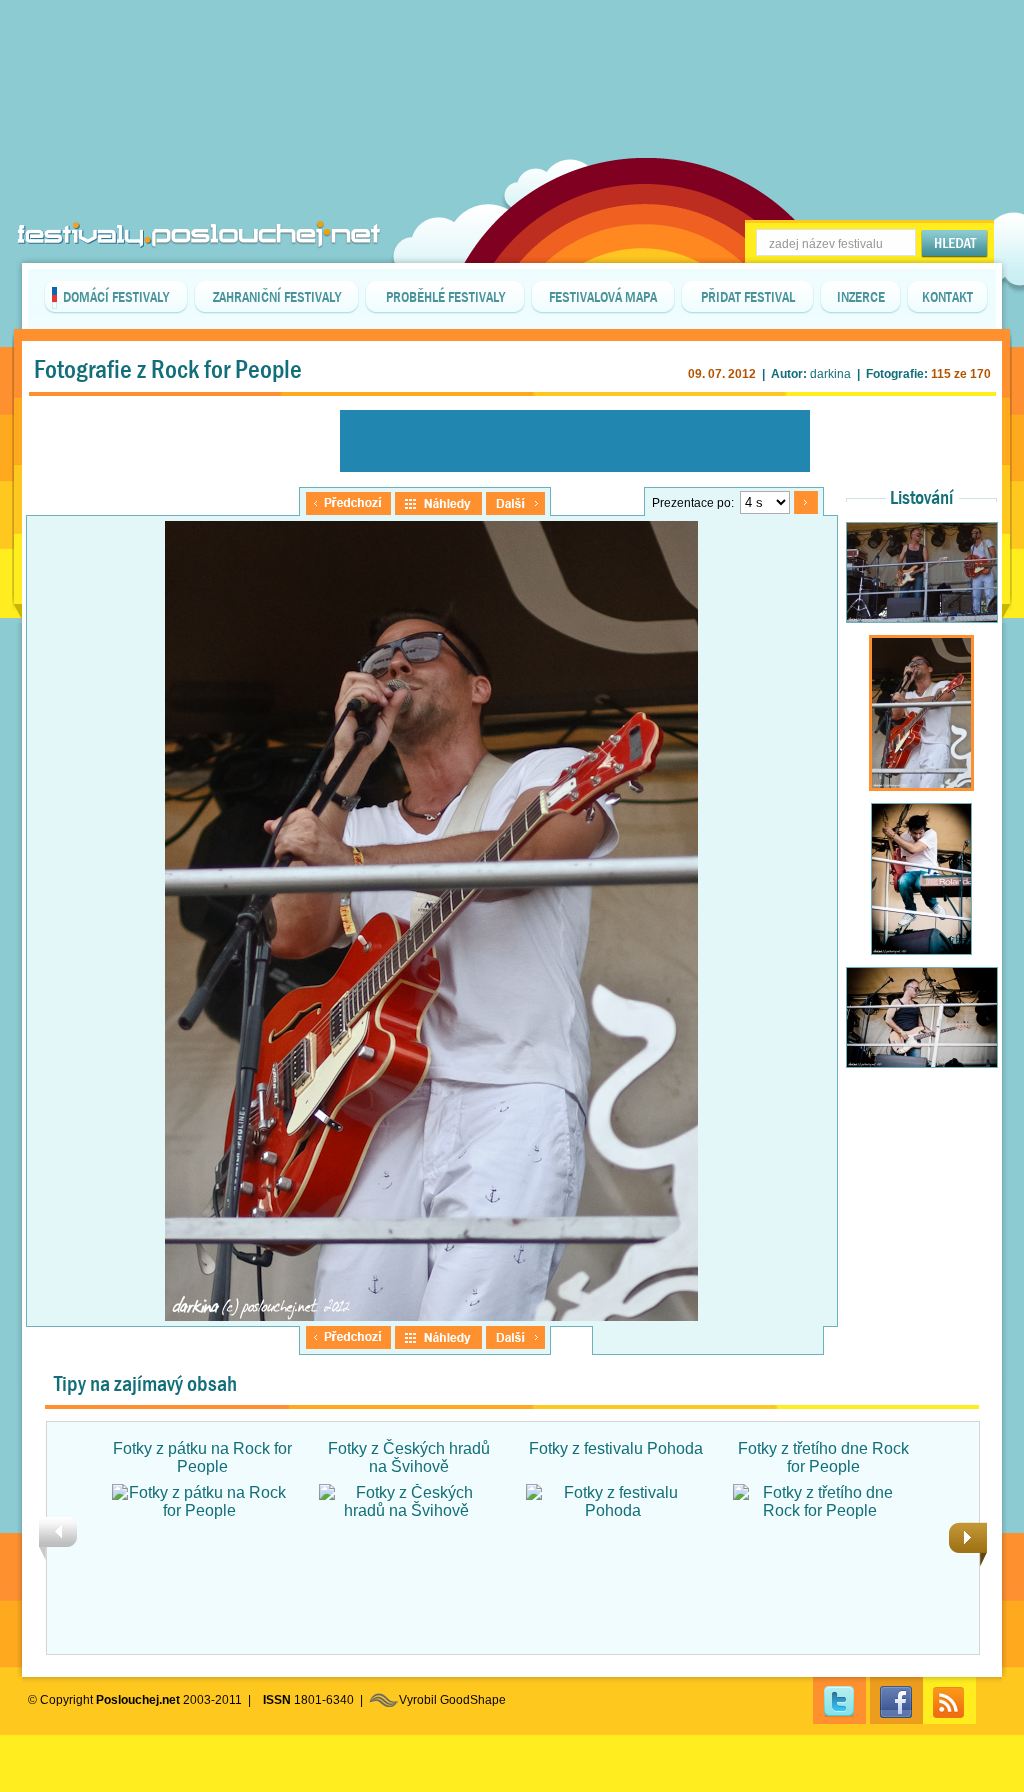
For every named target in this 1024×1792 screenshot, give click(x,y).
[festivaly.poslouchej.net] (199, 234)
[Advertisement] (512, 50)
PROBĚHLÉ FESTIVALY (445, 297)
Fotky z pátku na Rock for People (202, 1457)
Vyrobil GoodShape (452, 1700)
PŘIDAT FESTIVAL (748, 297)
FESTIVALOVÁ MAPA (603, 297)
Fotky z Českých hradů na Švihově (409, 1457)
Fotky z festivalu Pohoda (616, 1448)
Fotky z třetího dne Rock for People (823, 1457)
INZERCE (861, 297)
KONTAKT (947, 297)
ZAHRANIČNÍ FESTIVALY (277, 297)
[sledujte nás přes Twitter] (839, 1700)
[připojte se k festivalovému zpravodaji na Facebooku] (896, 1700)
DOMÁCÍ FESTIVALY (116, 297)
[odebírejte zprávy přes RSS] (949, 1700)
